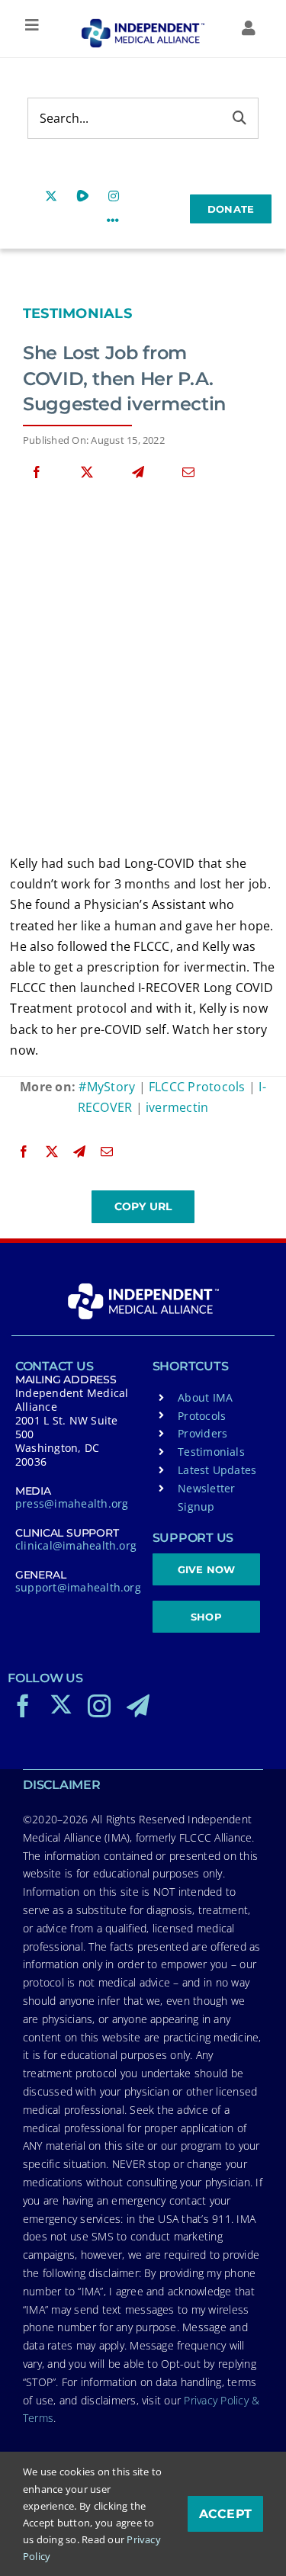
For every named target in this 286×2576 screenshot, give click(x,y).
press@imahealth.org (72, 1503)
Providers (202, 1433)
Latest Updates (217, 1470)
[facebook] (23, 1706)
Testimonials (77, 313)
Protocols (202, 1416)
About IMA (205, 1397)
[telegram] (138, 1706)
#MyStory (107, 1087)
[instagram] (99, 1706)
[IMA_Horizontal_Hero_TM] (143, 24)
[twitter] (61, 1704)
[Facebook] (37, 472)
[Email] (188, 472)
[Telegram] (138, 472)
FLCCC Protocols (197, 1087)
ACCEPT (225, 2514)
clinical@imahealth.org (76, 1545)
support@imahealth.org (78, 1587)
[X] (87, 472)
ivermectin (177, 1107)
